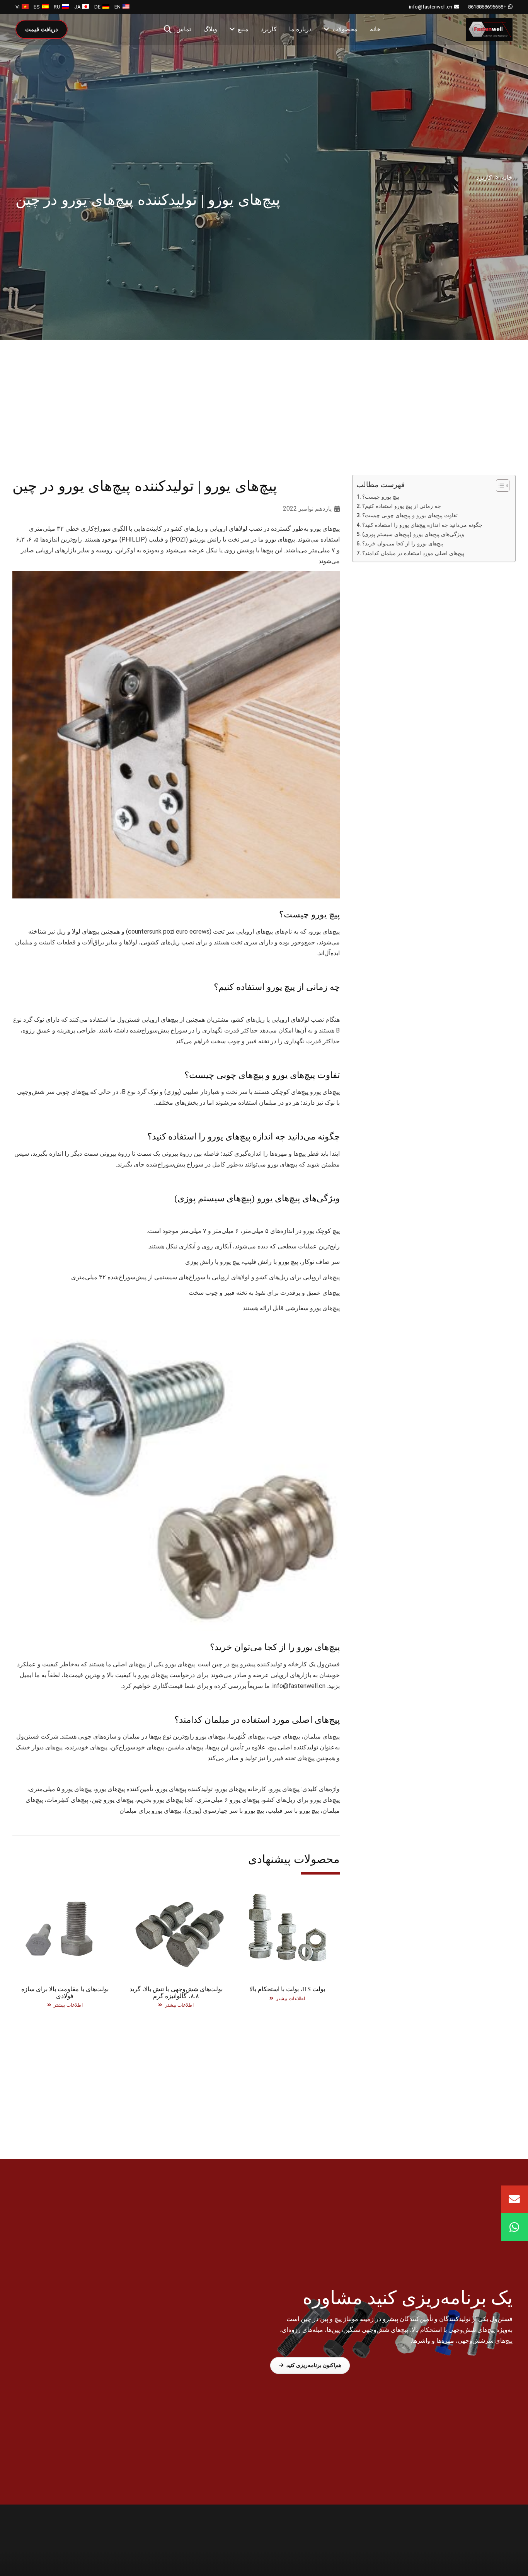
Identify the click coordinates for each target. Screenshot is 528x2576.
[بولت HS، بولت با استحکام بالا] (287, 1944)
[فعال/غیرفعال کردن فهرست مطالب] (499, 486)
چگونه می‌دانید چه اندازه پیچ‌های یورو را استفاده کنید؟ (422, 525)
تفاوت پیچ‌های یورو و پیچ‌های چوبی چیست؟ (410, 516)
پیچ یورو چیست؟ (381, 497)
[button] (168, 30)
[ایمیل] (514, 2199)
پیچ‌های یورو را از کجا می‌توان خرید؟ (403, 544)
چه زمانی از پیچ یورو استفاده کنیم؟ (402, 506)
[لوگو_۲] (489, 29)
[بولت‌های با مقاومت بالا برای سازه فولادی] (65, 1944)
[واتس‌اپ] (514, 2227)
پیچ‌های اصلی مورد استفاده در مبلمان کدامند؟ (413, 553)
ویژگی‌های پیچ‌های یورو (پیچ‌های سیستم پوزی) (413, 534)
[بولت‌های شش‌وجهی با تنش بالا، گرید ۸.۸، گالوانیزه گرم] (176, 1944)
